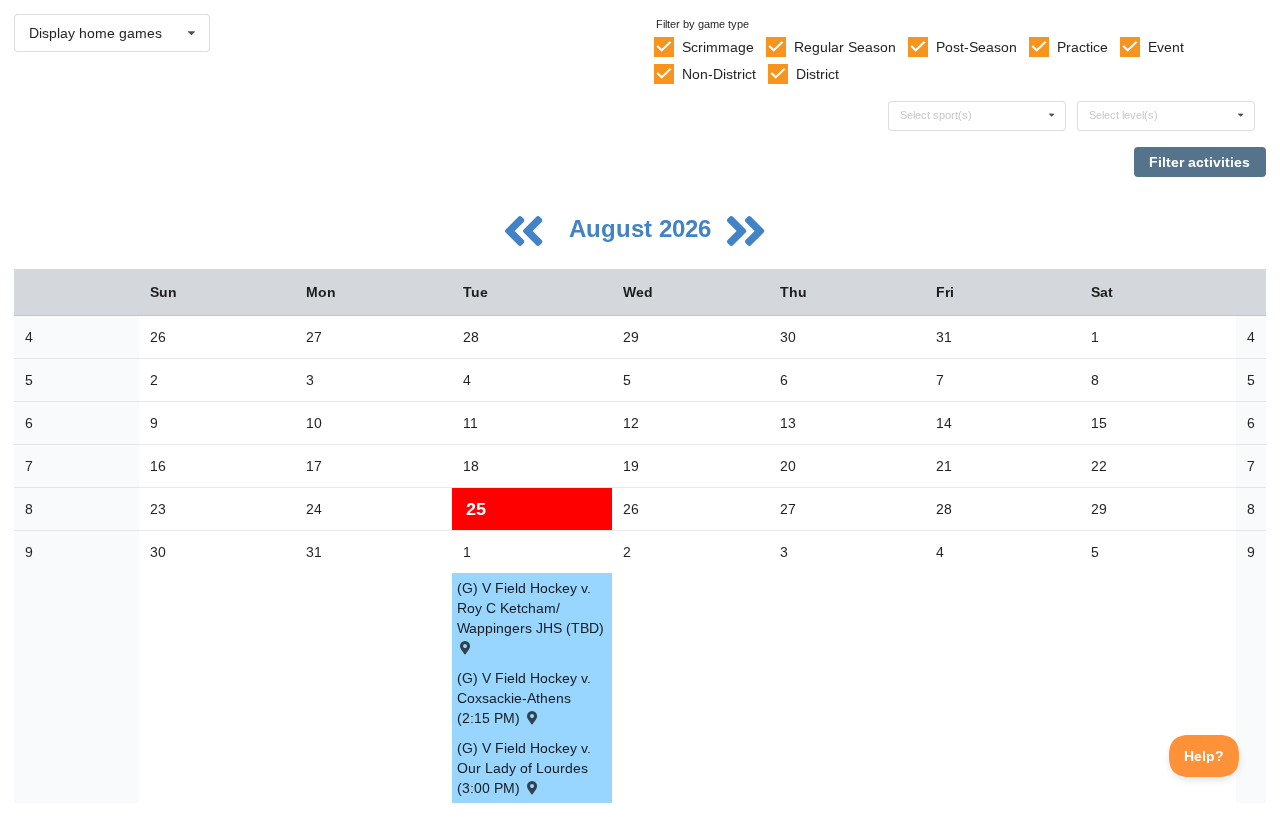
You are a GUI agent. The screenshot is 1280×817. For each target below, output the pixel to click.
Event (1166, 47)
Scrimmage (718, 47)
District (817, 74)
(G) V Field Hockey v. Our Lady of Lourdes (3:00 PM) (524, 768)
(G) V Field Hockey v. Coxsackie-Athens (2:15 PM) (524, 698)
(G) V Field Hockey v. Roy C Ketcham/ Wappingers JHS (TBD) (530, 608)
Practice (1082, 47)
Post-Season (976, 47)
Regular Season (845, 47)
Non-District (719, 74)
